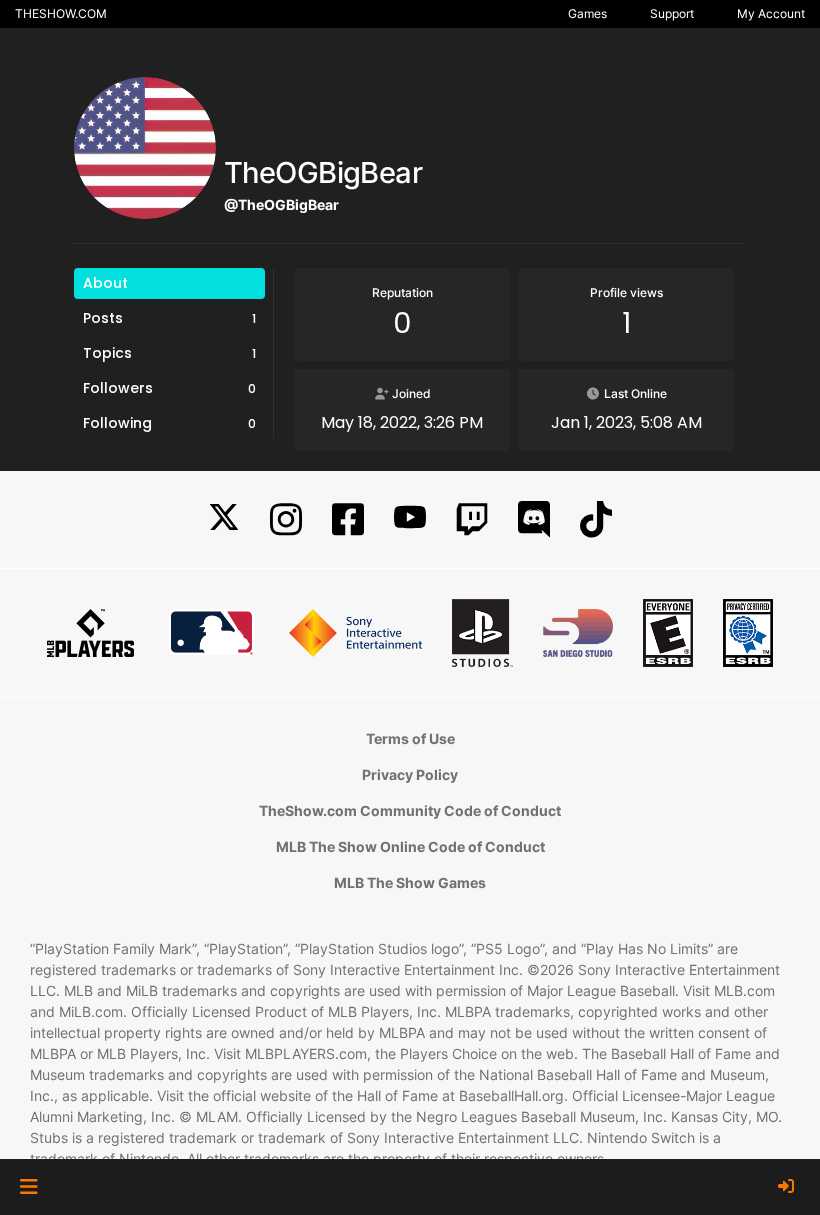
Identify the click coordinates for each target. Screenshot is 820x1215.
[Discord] (534, 519)
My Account (771, 13)
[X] (224, 519)
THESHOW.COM (61, 13)
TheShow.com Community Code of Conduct (410, 810)
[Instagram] (286, 519)
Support (672, 13)
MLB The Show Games (410, 882)
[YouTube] (410, 519)
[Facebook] (348, 519)
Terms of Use (410, 738)
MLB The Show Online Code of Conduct (410, 846)
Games (587, 13)
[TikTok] (596, 519)
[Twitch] (472, 519)
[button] (28, 1187)
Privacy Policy (410, 774)
